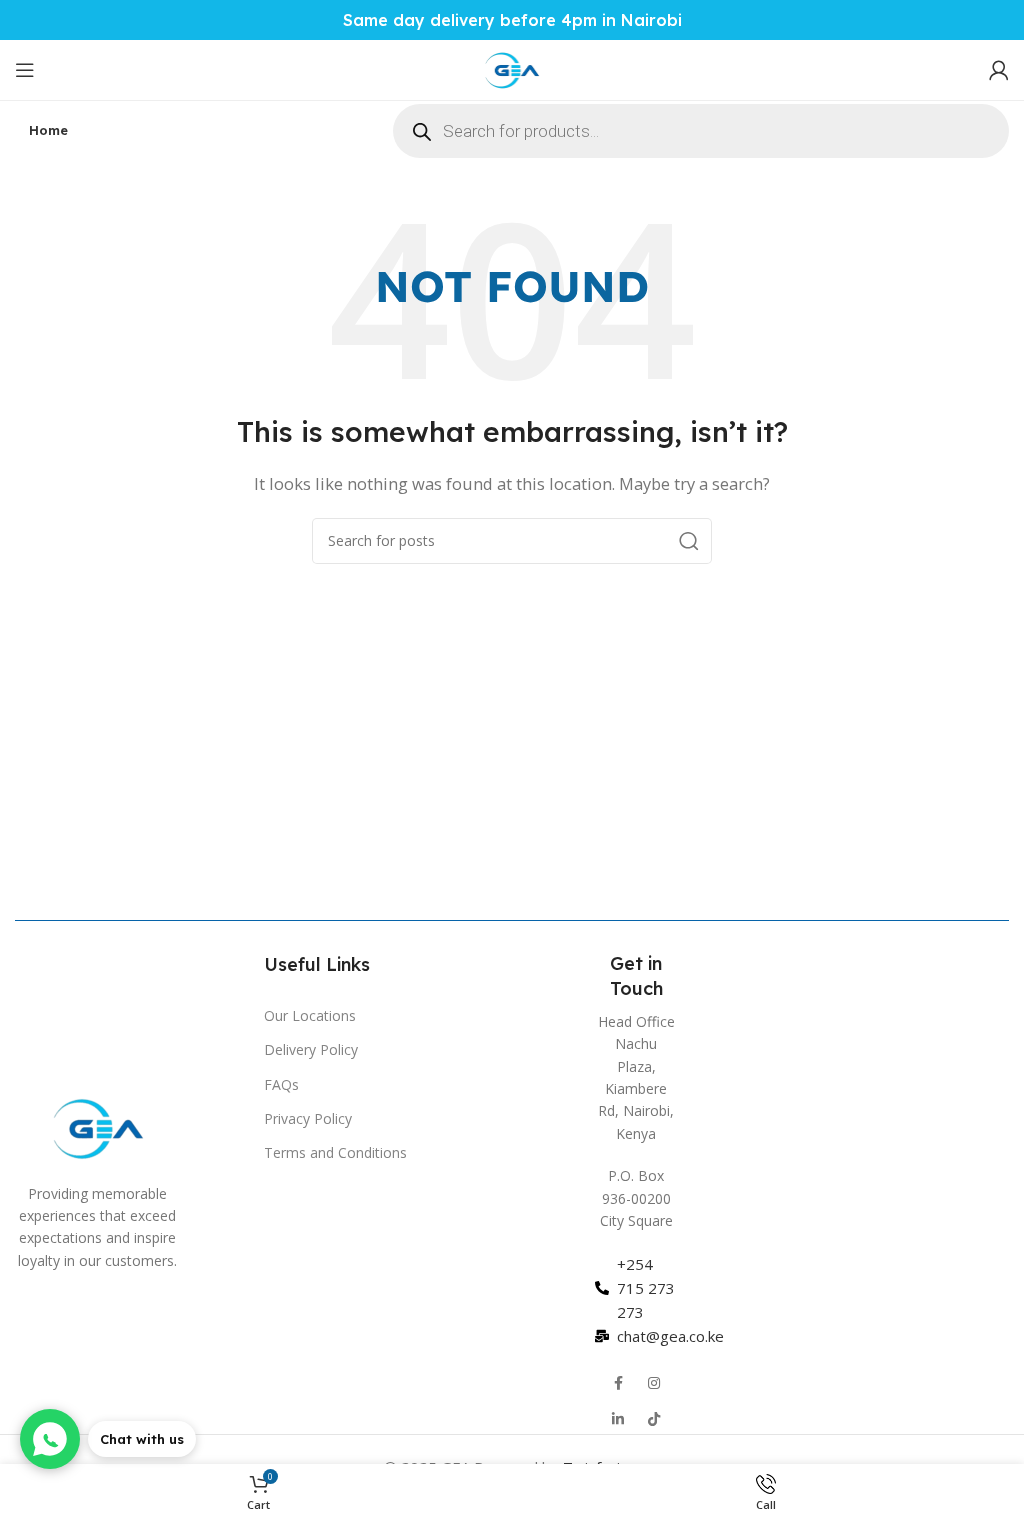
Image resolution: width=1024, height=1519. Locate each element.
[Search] (689, 541)
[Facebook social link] (618, 1383)
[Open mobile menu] (25, 70)
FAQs (281, 1084)
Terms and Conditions (335, 1152)
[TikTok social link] (654, 1419)
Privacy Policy (308, 1118)
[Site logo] (512, 68)
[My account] (999, 70)
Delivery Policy (311, 1049)
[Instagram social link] (654, 1383)
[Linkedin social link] (618, 1419)
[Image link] (98, 1126)
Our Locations (310, 1015)
